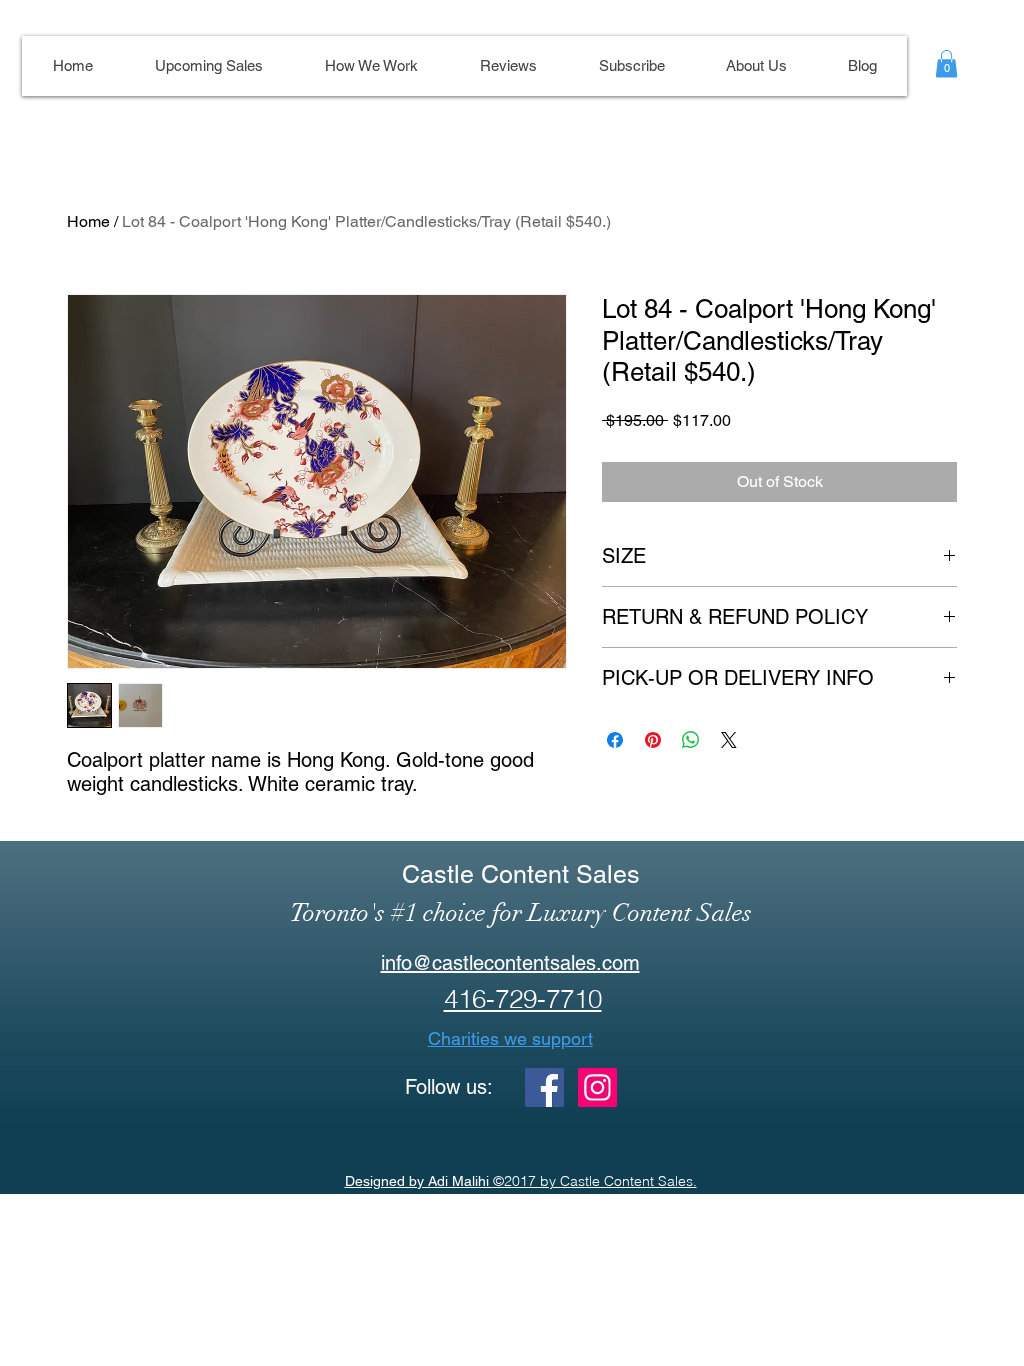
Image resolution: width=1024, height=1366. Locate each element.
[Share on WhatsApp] (691, 740)
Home (88, 221)
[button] (946, 63)
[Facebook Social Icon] (544, 1087)
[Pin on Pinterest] (653, 740)
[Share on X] (729, 740)
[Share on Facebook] (615, 740)
